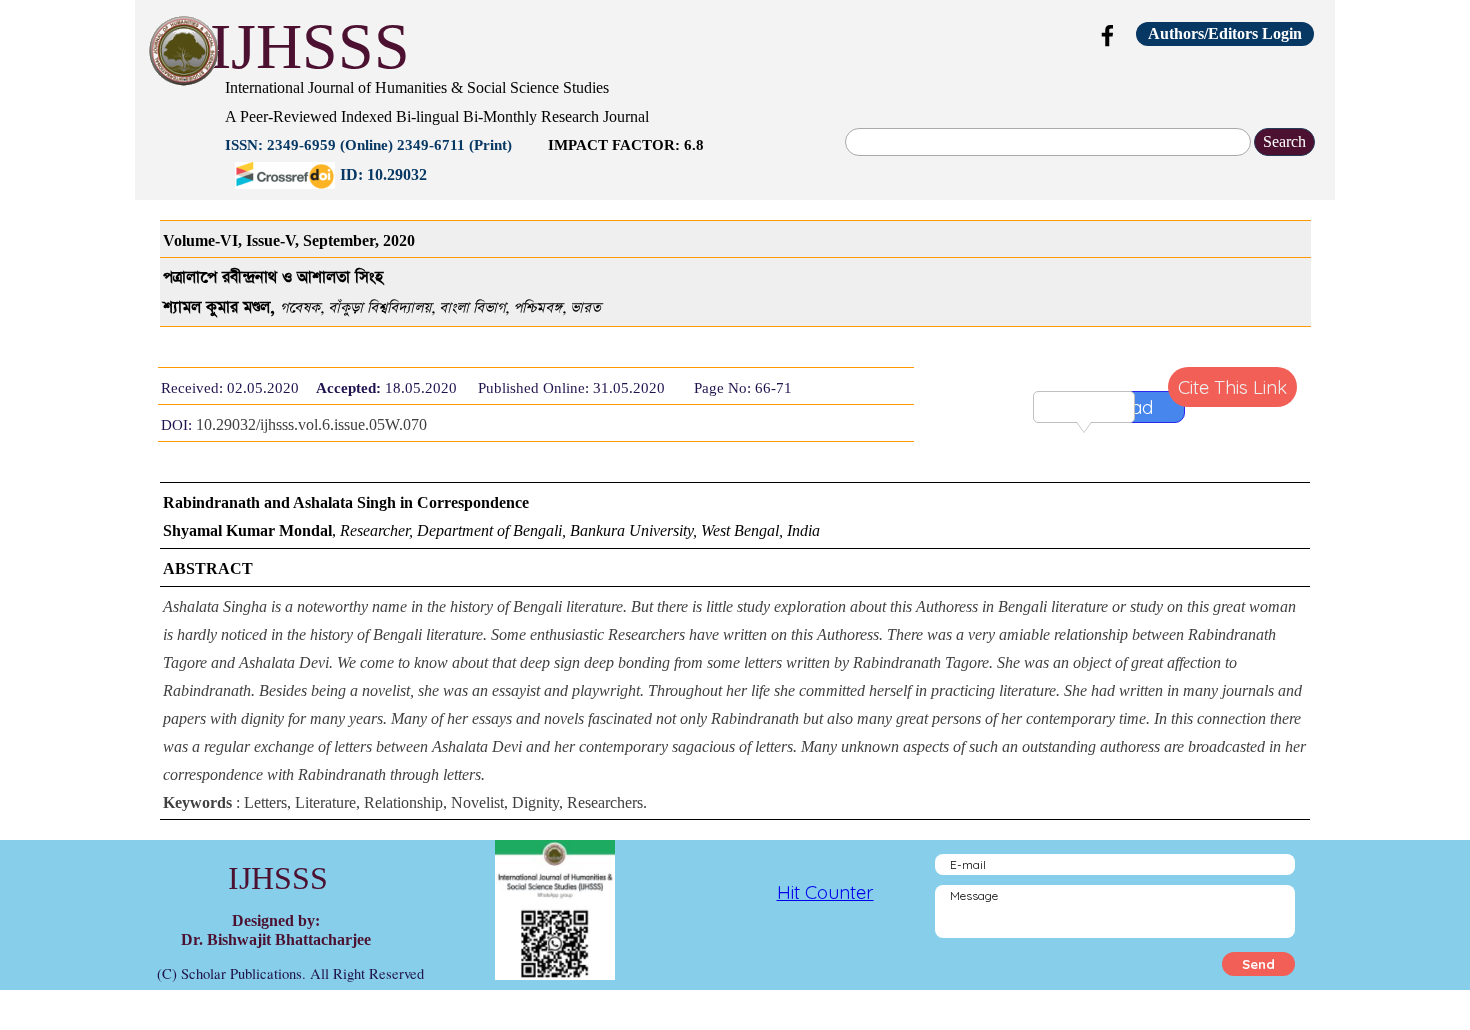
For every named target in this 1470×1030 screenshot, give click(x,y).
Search (1284, 141)
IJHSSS (310, 46)
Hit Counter (825, 892)
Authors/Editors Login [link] (1225, 33)
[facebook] (1108, 35)
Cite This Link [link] (1232, 387)
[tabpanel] (620, 129)
